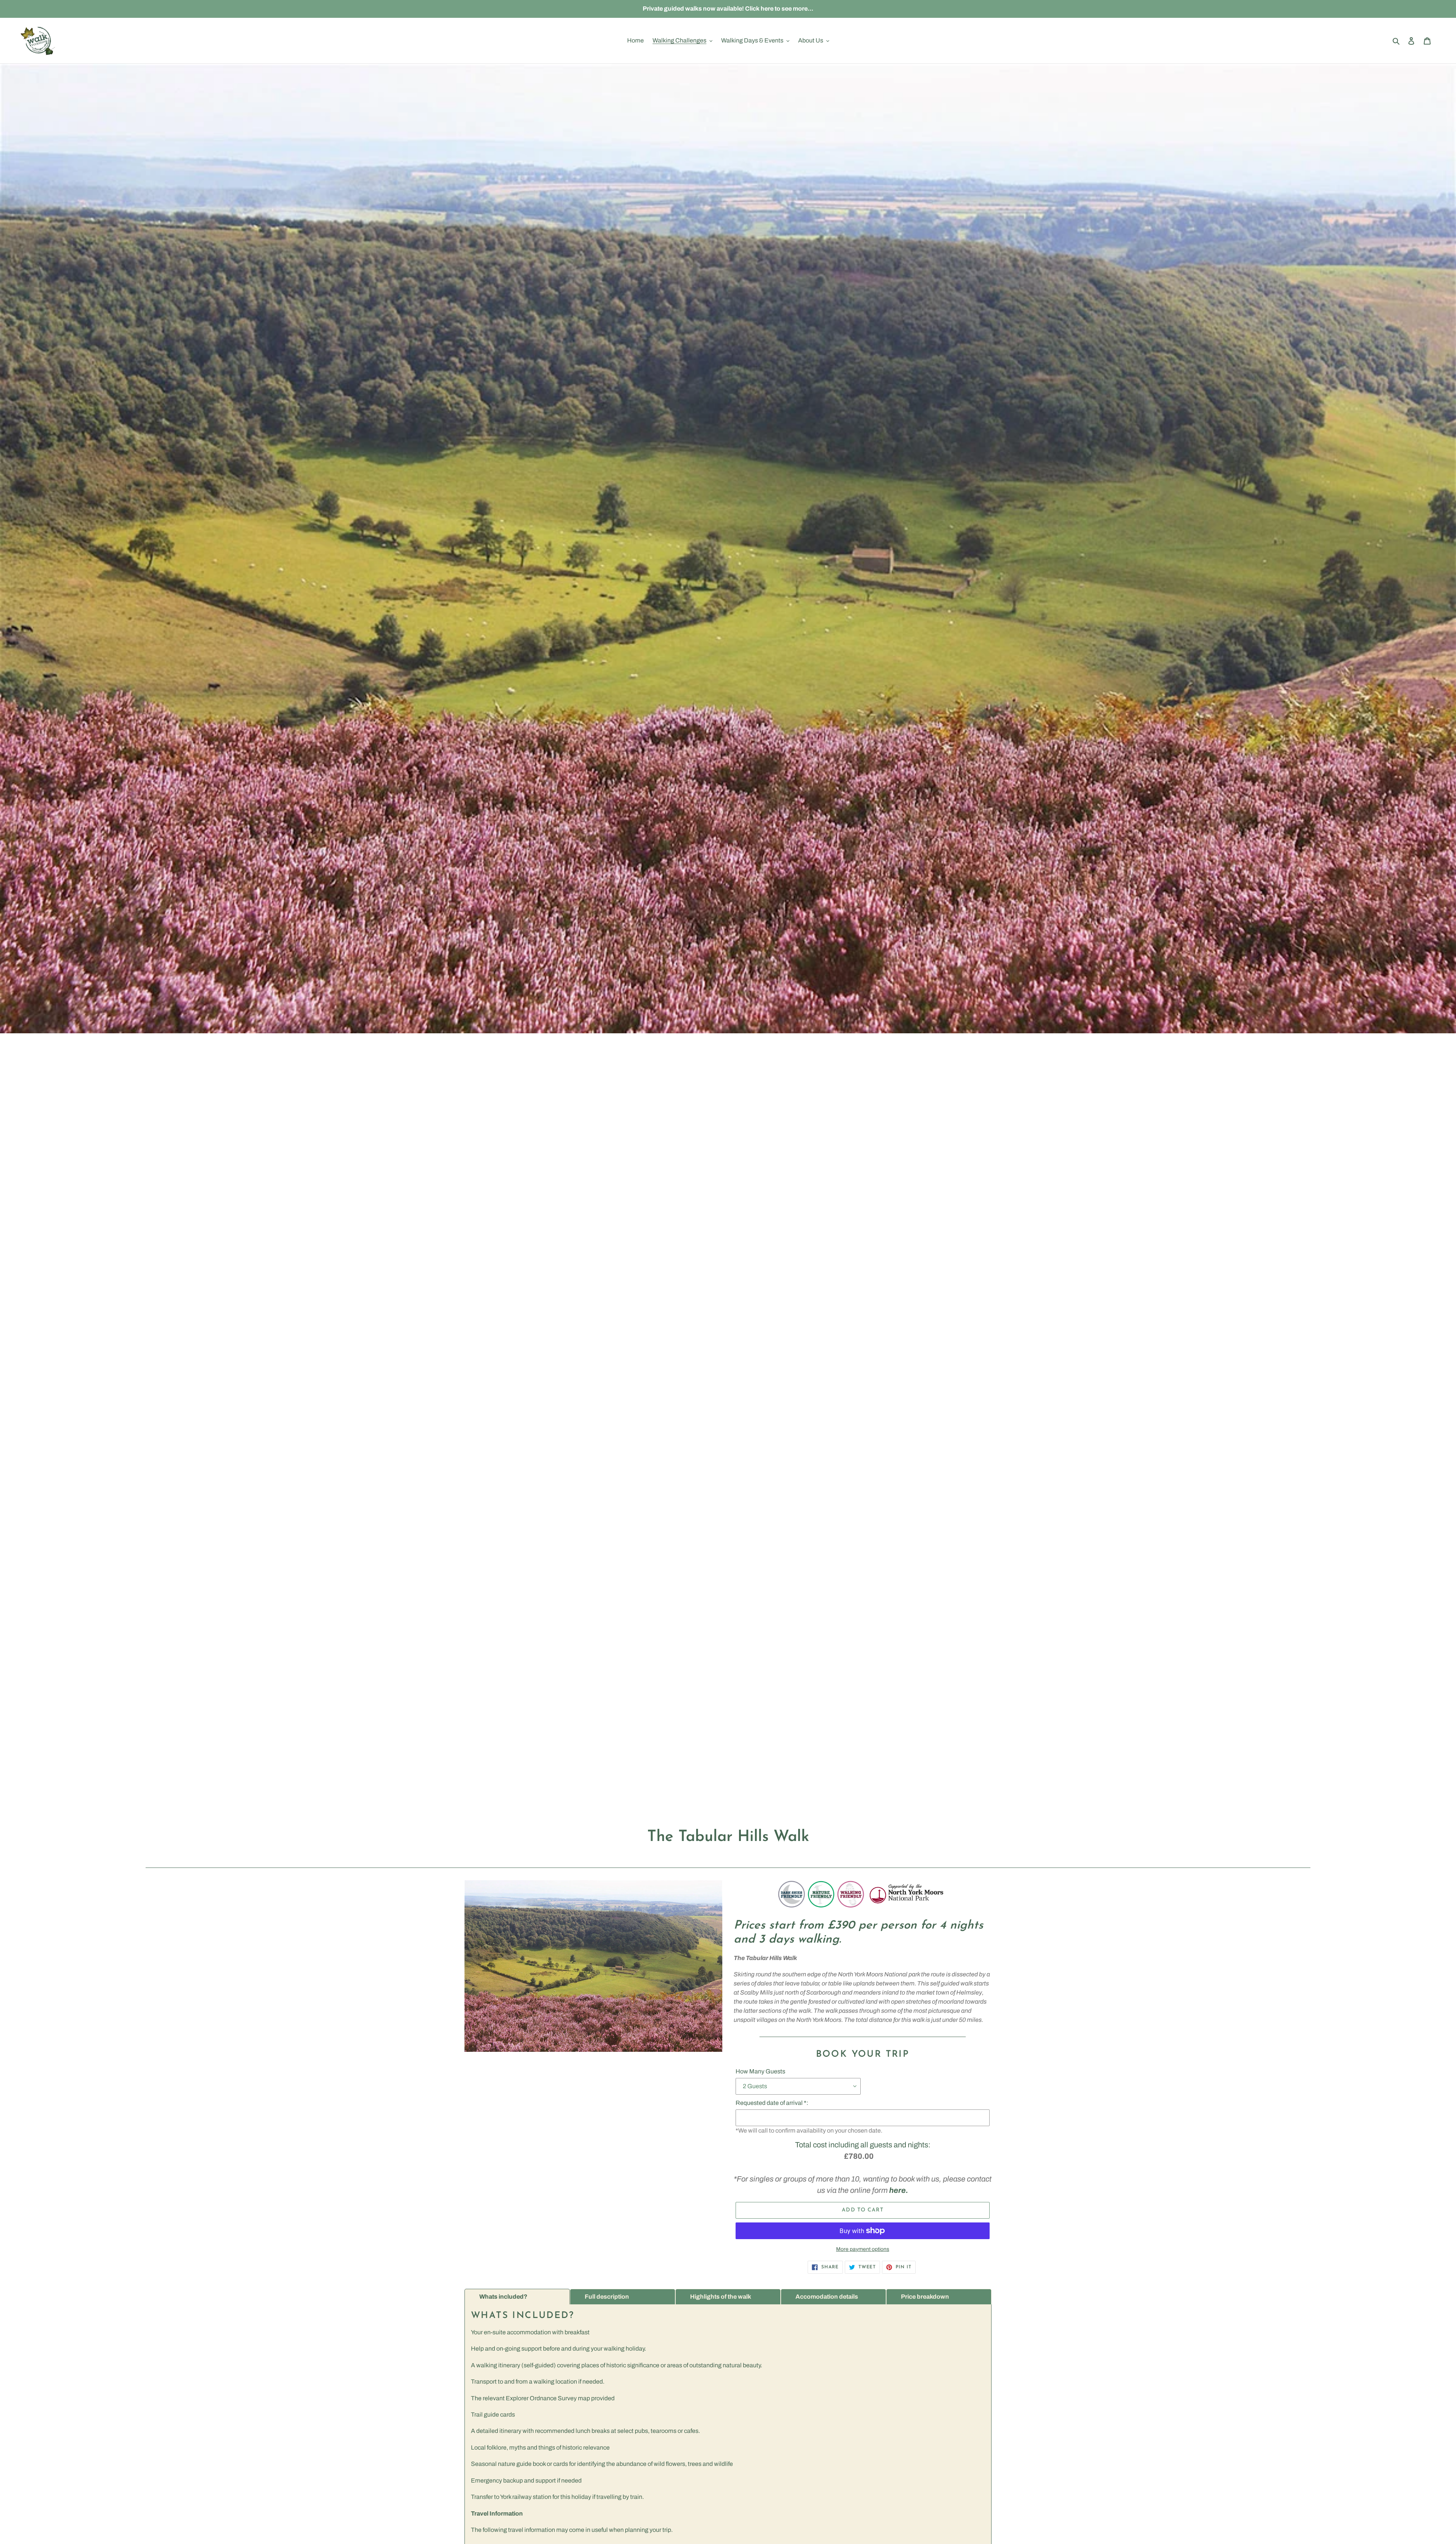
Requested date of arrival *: (772, 2103)
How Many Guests (760, 2071)
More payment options (863, 2249)
